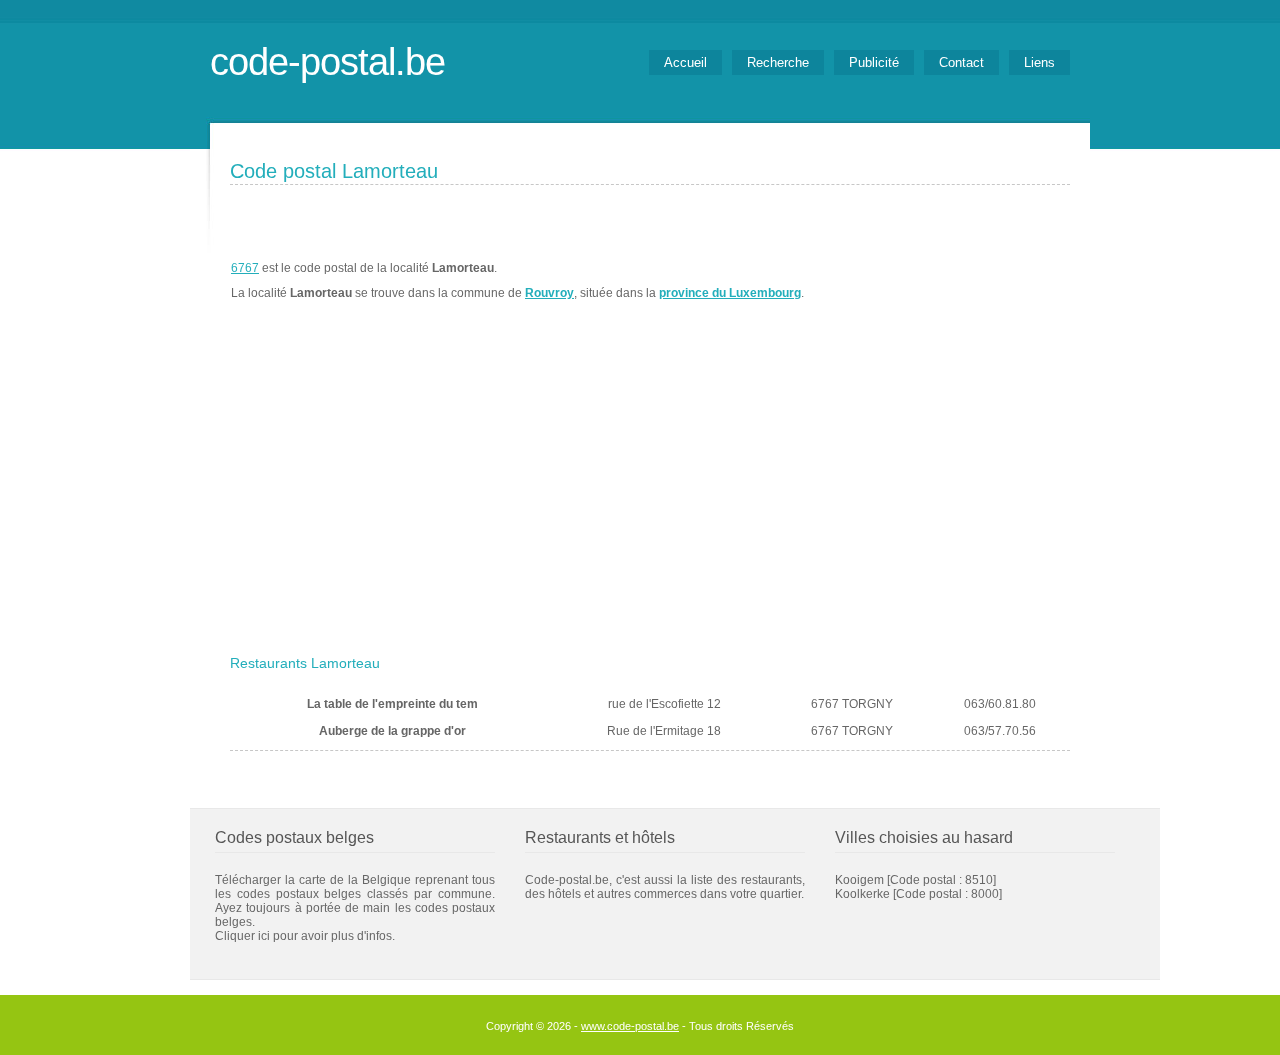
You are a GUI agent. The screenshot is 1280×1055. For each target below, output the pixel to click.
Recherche (778, 62)
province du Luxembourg (730, 293)
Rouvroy (549, 293)
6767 (245, 268)
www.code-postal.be (630, 1026)
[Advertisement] (650, 497)
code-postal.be (327, 61)
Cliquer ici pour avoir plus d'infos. (305, 936)
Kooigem (859, 880)
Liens (1039, 62)
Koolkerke (862, 894)
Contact (961, 62)
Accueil (685, 62)
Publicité (874, 62)
